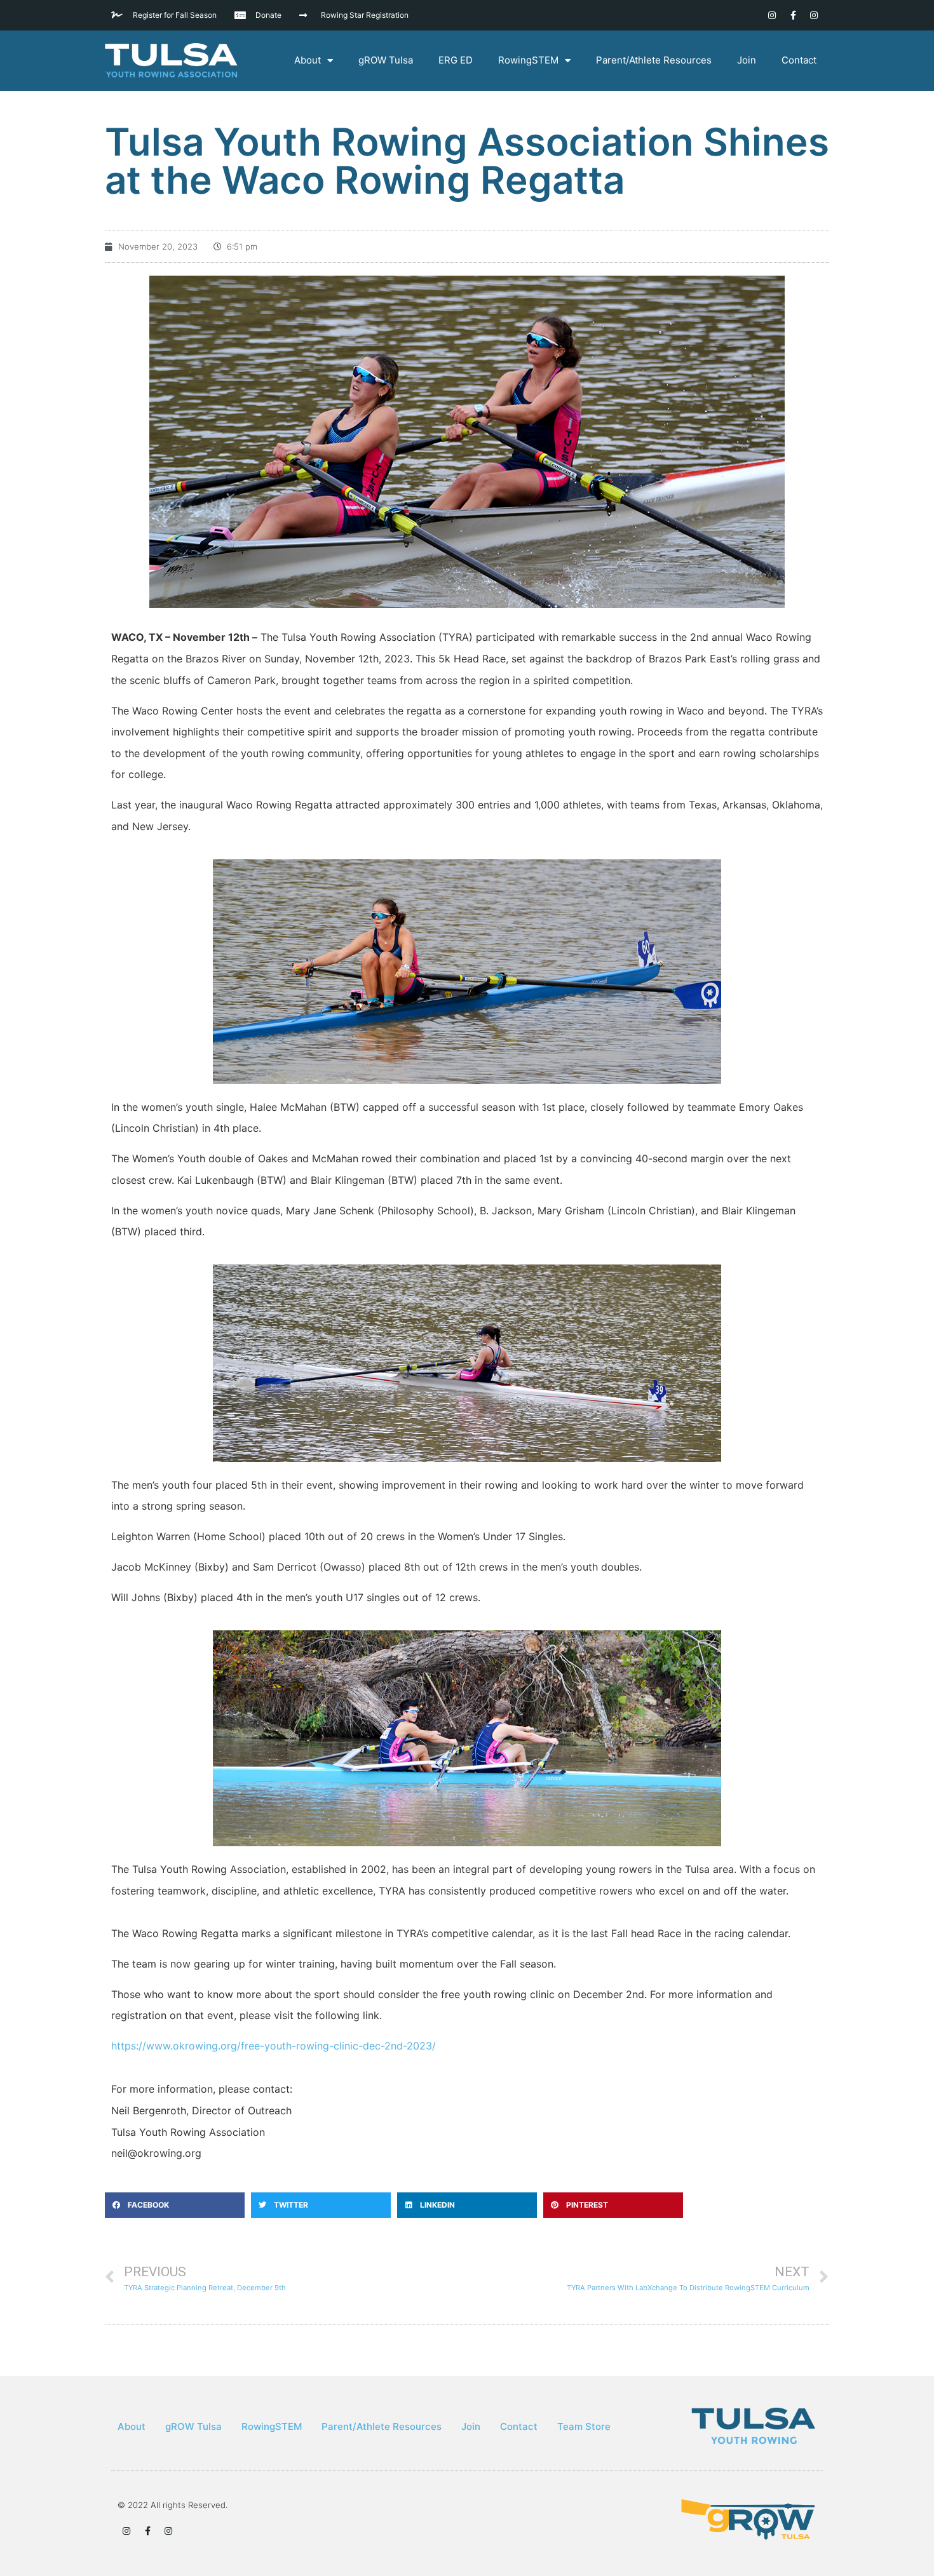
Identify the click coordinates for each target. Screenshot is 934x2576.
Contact (799, 60)
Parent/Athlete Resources (654, 60)
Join (747, 60)
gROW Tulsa (386, 60)
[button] (175, 2205)
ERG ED (456, 60)
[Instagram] (772, 15)
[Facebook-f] (793, 15)
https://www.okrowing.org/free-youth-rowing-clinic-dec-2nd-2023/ (274, 2046)
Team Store (584, 2426)
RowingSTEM (528, 60)
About (308, 60)
